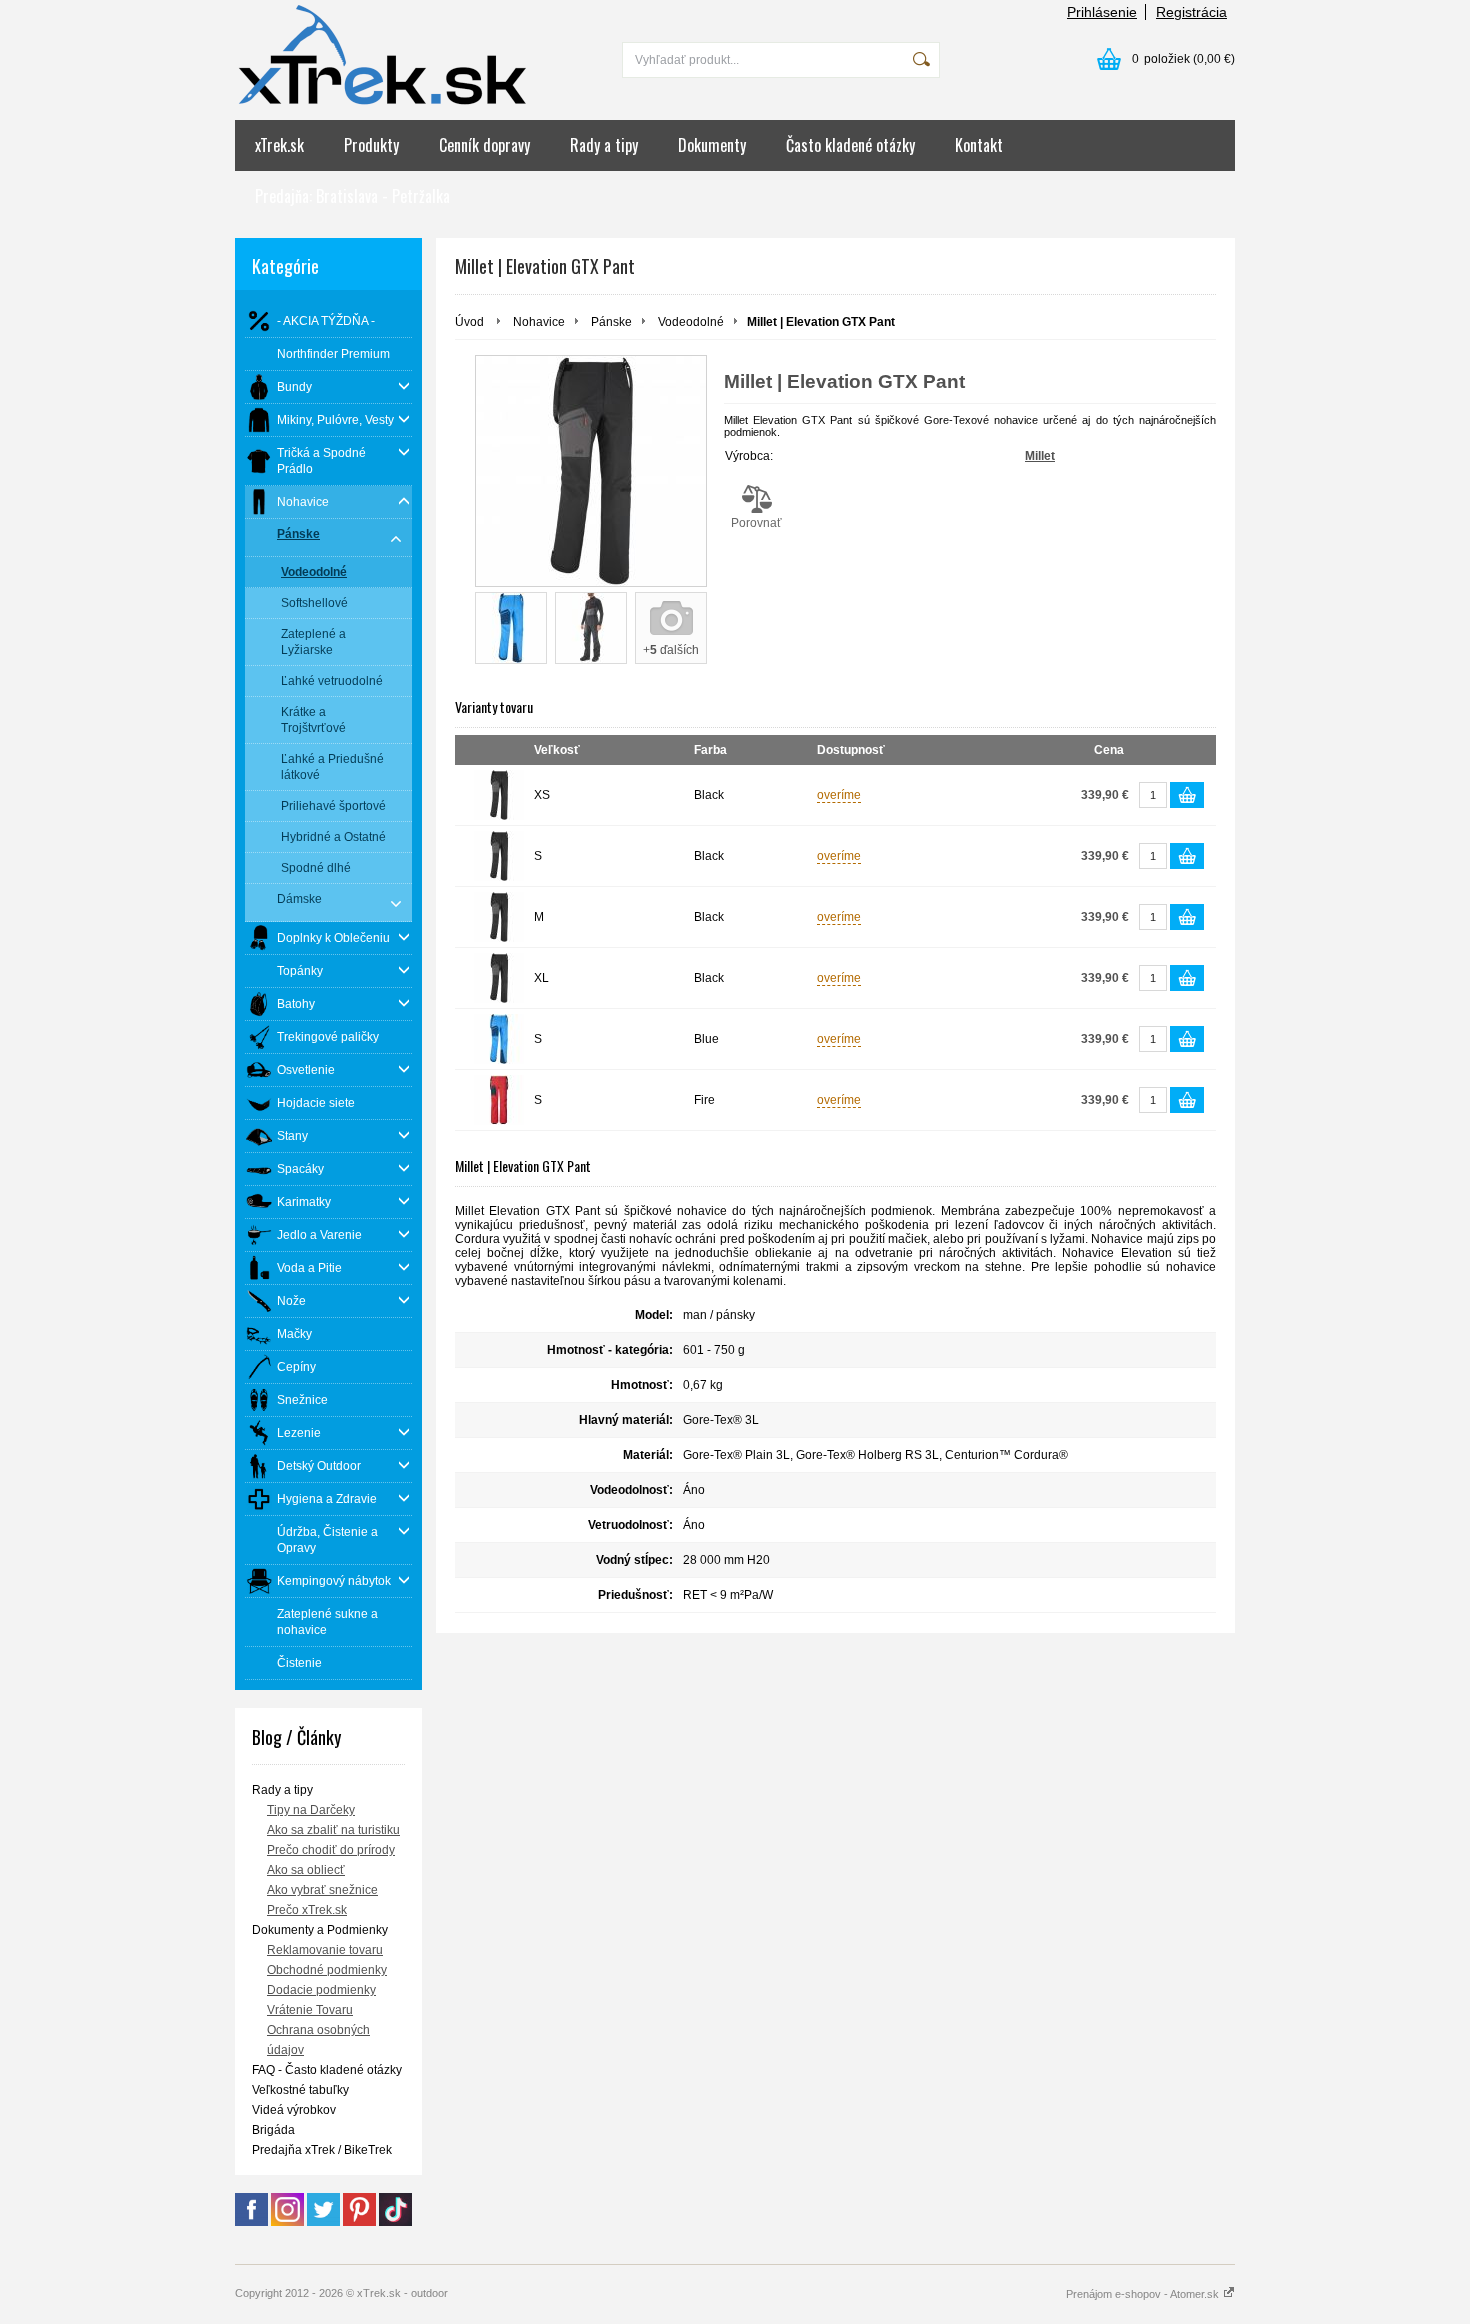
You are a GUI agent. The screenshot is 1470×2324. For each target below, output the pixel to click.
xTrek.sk (279, 145)
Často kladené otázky (850, 145)
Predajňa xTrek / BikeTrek (322, 2150)
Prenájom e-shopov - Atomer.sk (1144, 2294)
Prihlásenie (1102, 12)
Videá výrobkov (294, 2110)
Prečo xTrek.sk (307, 1910)
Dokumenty (712, 145)
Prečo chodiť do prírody (331, 1850)
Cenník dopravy (484, 145)
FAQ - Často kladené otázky (327, 2070)
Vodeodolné (691, 322)
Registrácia (1191, 12)
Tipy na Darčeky (311, 1810)
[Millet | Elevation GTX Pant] (591, 471)
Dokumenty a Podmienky (320, 1930)
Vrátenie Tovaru (310, 2010)
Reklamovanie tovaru (325, 1950)
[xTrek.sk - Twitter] (323, 2222)
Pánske (611, 322)
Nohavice (539, 322)
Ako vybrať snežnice (322, 1890)
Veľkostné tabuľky (300, 2090)
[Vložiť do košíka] (1187, 795)
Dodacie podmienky (321, 1990)
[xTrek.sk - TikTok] (395, 2222)
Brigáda (273, 2130)
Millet (1040, 456)
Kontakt (979, 145)
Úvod (469, 322)
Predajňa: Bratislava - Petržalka (352, 196)
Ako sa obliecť (306, 1870)
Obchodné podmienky (327, 1970)
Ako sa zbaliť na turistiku (333, 1830)
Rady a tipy (604, 145)
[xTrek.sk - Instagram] (287, 2222)
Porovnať (756, 523)
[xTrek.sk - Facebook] (251, 2222)
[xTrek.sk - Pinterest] (359, 2222)
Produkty (371, 145)
